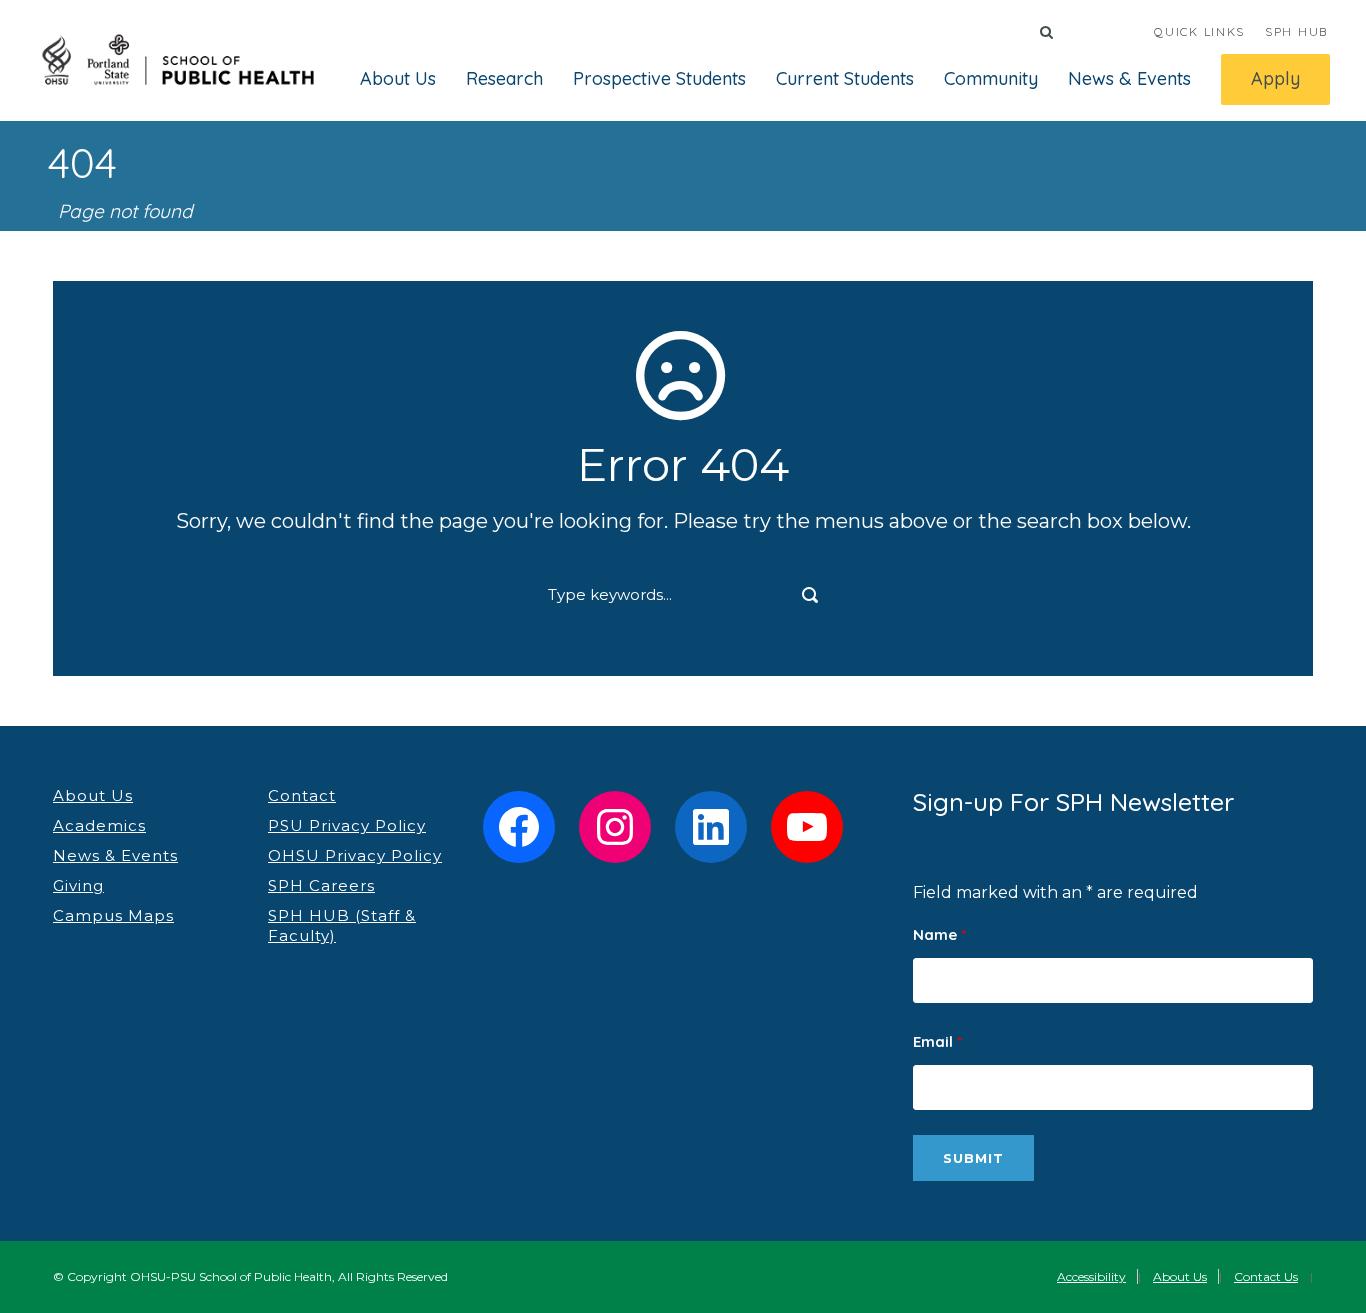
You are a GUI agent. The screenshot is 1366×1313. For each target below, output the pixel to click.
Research (504, 78)
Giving (78, 885)
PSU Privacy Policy (347, 825)
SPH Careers (321, 885)
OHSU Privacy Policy (355, 855)
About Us (398, 78)
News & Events (1129, 78)
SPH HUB (1296, 31)
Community (991, 78)
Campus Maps (113, 915)
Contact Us (1266, 1276)
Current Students (845, 78)
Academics (99, 825)
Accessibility (1091, 1276)
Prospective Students (659, 78)
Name (939, 934)
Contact (302, 795)
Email (937, 1041)
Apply (1275, 78)
